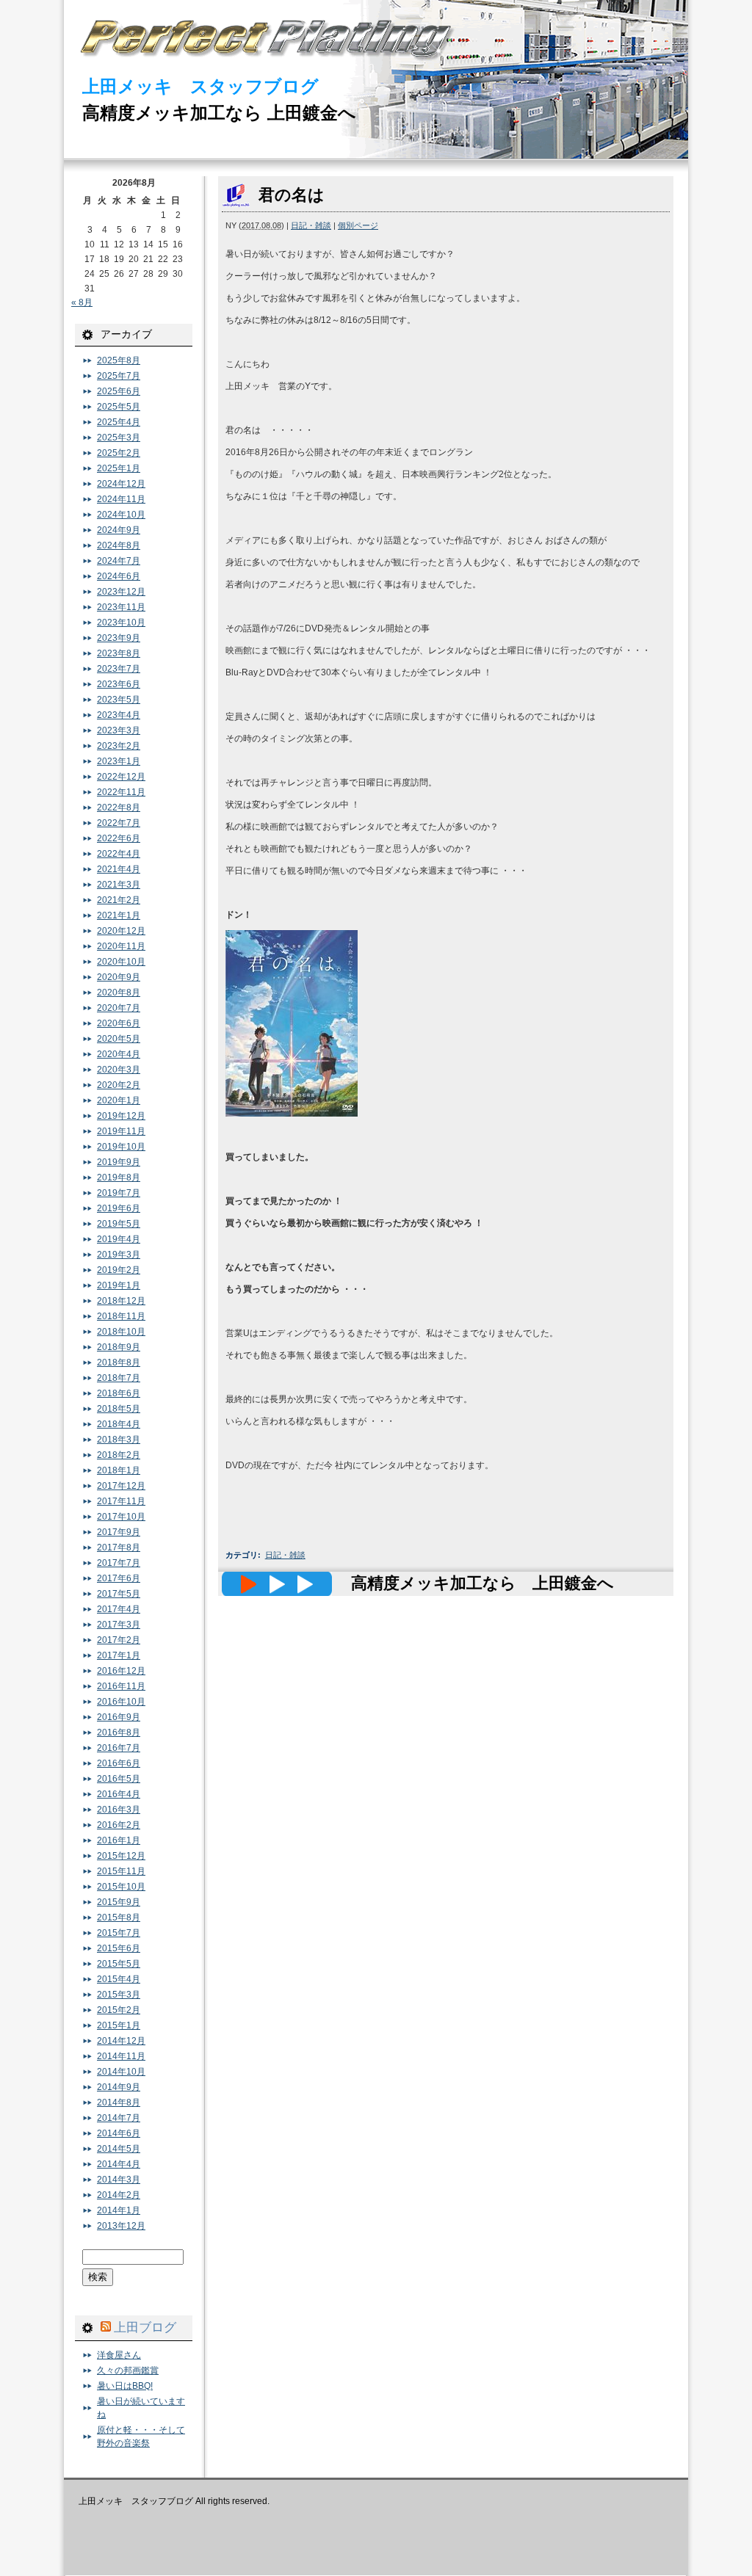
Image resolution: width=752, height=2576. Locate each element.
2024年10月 (121, 515)
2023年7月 (119, 669)
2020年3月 (119, 1070)
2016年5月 (119, 1779)
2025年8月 (119, 360)
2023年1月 (119, 761)
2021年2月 (119, 900)
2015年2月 (119, 2010)
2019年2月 (119, 1270)
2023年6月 (119, 684)
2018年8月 (119, 1363)
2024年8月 (119, 545)
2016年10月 (121, 1702)
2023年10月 (121, 623)
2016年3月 (119, 1810)
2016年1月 (119, 1840)
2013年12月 (121, 2226)
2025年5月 (119, 407)
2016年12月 (121, 1671)
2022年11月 (121, 792)
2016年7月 (119, 1748)
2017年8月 (119, 1548)
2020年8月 (119, 993)
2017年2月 (119, 1640)
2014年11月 (121, 2056)
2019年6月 (119, 1208)
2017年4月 (119, 1609)
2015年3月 (119, 1995)
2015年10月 (121, 1887)
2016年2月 (119, 1825)
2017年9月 (119, 1532)
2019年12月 (121, 1116)
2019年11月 (121, 1131)
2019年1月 (119, 1285)
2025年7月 (119, 376)
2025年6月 (119, 391)
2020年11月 (121, 946)
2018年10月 (121, 1332)
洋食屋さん (119, 2355)
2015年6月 (119, 1948)
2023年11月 (121, 607)
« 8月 (82, 302)
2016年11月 (121, 1686)
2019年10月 (121, 1147)
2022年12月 (121, 777)
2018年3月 (119, 1440)
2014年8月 (119, 2102)
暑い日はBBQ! (125, 2386)
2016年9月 (119, 1717)
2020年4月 (119, 1054)
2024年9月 (119, 530)
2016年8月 (119, 1733)
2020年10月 (121, 962)
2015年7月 (119, 1933)
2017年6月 (119, 1578)
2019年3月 (119, 1255)
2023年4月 (119, 715)
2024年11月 (121, 499)
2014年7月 (119, 2118)
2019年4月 (119, 1239)
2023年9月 (119, 638)
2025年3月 (119, 438)
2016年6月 (119, 1763)
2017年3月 (119, 1625)
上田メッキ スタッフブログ (200, 86)
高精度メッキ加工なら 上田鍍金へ (219, 113)
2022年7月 (119, 823)
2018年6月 (119, 1393)
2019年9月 (119, 1162)
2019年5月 (119, 1224)
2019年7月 (119, 1193)
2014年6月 (119, 2133)
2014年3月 (119, 2180)
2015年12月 (121, 1856)
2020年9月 (119, 977)
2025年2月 (119, 453)
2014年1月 (119, 2210)
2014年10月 (121, 2072)
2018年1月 (119, 1470)
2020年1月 (119, 1100)
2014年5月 (119, 2149)
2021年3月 (119, 885)
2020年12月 (121, 931)
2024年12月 (121, 484)
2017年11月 (121, 1501)
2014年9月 (119, 2087)
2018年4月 (119, 1424)
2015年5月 (119, 1964)
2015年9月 (119, 1902)
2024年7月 (119, 561)
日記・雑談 (311, 225)
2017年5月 (119, 1594)
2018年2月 (119, 1455)
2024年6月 (119, 576)
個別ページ (358, 225)
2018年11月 (121, 1316)
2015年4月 (119, 1979)
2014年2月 (119, 2195)
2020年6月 (119, 1023)
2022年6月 (119, 838)
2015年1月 (119, 2025)
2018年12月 (121, 1301)
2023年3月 (119, 730)
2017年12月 (121, 1486)
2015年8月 (119, 1918)
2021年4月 (119, 869)
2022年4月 (119, 854)
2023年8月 (119, 653)
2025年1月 (119, 468)
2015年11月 (121, 1871)
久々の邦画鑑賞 (128, 2370)
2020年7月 (119, 1008)
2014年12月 (121, 2041)
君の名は (292, 195)
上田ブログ (145, 2327)
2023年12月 (121, 592)
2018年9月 (119, 1347)
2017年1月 (119, 1655)
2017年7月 (119, 1563)
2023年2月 (119, 746)
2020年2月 (119, 1085)
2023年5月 (119, 700)
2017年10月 (121, 1517)
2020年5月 (119, 1039)
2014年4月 (119, 2164)
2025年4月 (119, 422)
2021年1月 (119, 915)
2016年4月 (119, 1794)
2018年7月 (119, 1378)
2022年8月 (119, 808)
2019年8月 (119, 1178)
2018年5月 (119, 1409)
